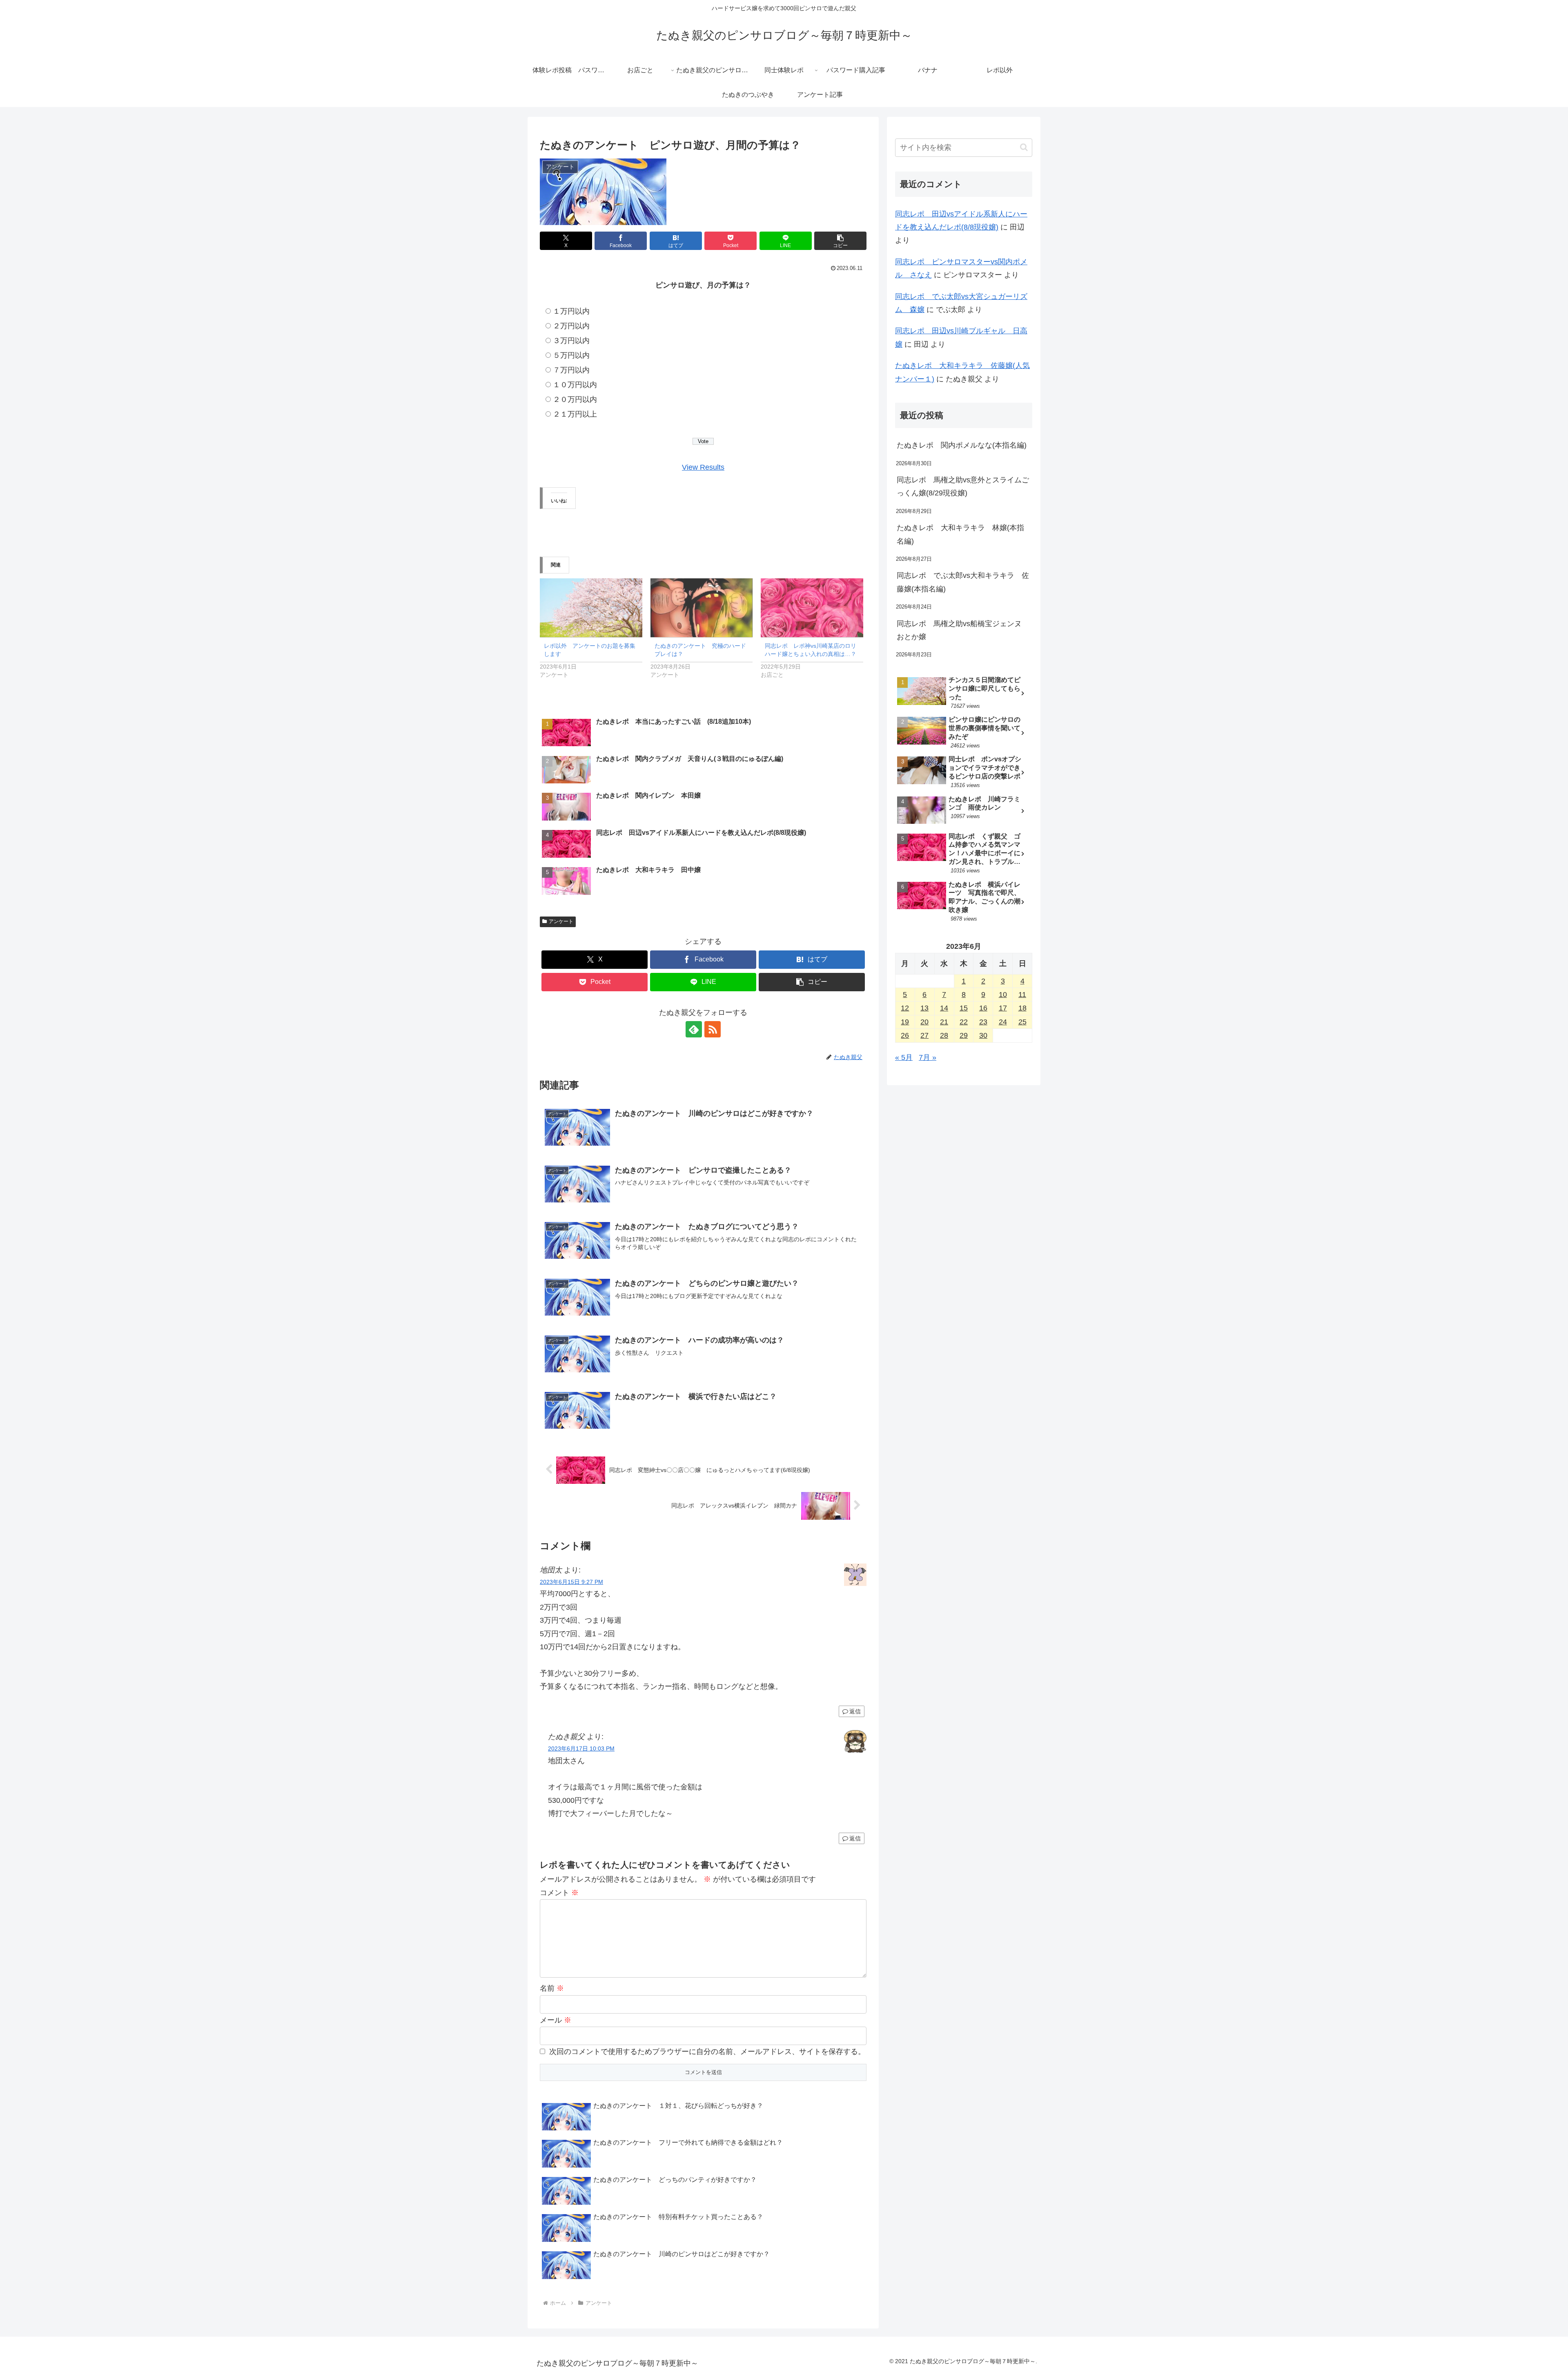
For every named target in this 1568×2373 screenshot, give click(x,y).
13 (924, 1008)
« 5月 (904, 1057)
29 (964, 1035)
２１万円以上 (575, 414)
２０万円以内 (575, 399)
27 (924, 1035)
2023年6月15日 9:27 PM (571, 1582)
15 (964, 1008)
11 (1022, 995)
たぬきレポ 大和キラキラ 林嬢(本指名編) (960, 534)
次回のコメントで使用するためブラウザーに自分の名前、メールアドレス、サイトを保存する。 (707, 2052)
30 (983, 1035)
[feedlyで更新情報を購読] (694, 1029)
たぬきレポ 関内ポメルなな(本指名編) (962, 445)
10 (1003, 995)
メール (556, 2020)
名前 (552, 1988)
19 (905, 1022)
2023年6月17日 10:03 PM (581, 1749)
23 (983, 1022)
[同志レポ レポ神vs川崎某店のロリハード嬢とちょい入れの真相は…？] (812, 608)
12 (905, 1008)
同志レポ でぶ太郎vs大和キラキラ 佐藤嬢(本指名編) (963, 582)
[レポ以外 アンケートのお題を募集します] (591, 608)
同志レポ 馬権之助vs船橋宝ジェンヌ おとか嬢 (963, 630)
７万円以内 (571, 370)
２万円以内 (571, 326)
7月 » (928, 1057)
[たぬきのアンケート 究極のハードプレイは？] (702, 608)
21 (944, 1022)
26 (905, 1035)
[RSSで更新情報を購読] (713, 1029)
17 (1003, 1008)
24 (1003, 1022)
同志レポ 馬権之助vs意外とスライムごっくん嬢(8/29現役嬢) (963, 486)
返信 (855, 1711)
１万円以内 (571, 311)
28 (944, 1035)
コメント (559, 1893)
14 (944, 1008)
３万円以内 (571, 341)
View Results (703, 467)
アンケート (561, 921)
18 (1022, 1008)
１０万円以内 (575, 385)
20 (924, 1022)
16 (983, 1008)
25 (1022, 1022)
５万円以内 (571, 355)
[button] (840, 241)
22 (964, 1022)
